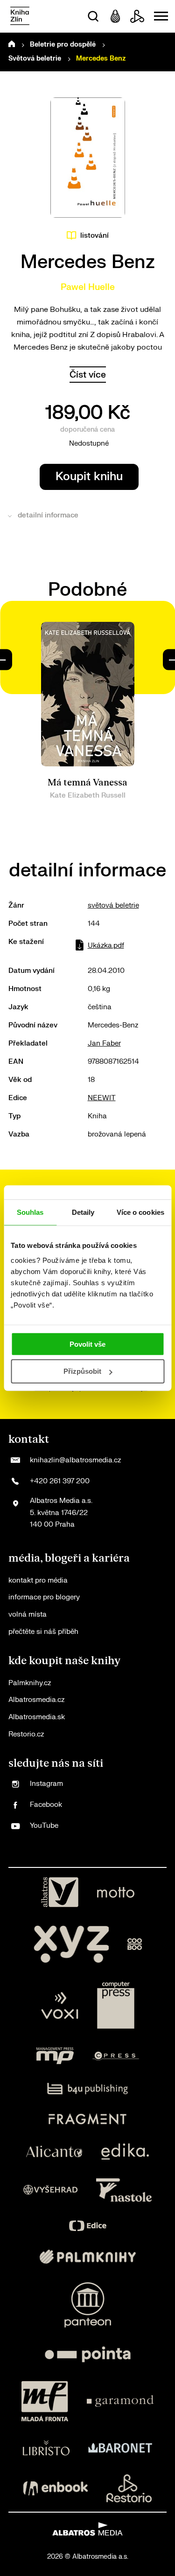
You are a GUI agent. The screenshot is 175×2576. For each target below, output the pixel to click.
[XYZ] (71, 1944)
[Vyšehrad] (50, 2190)
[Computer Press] (116, 2005)
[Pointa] (88, 2354)
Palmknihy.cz (30, 1683)
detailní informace (48, 515)
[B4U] (87, 2089)
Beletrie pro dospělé (63, 45)
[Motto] (116, 1892)
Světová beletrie (35, 59)
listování (94, 236)
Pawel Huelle (88, 287)
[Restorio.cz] (129, 2488)
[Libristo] (46, 2448)
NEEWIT (102, 1098)
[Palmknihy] (88, 2257)
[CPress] (116, 2056)
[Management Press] (55, 2056)
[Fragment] (87, 2119)
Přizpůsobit (82, 1371)
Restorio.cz (26, 1734)
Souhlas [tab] (30, 1212)
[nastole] (124, 2190)
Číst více (88, 375)
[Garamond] (120, 2401)
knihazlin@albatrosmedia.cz (75, 1460)
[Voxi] (60, 2005)
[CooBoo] (135, 1944)
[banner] (20, 17)
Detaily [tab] (83, 1212)
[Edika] (125, 2152)
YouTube (44, 1826)
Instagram (46, 1784)
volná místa (28, 1615)
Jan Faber (104, 1043)
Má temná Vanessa (87, 783)
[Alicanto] (54, 2152)
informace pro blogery (44, 1597)
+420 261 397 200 (60, 1481)
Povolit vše (87, 1344)
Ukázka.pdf (106, 946)
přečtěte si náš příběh (43, 1632)
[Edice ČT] (88, 2226)
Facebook (46, 1805)
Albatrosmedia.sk (37, 1717)
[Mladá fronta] (45, 2401)
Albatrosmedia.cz (36, 1700)
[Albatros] (60, 1892)
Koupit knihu (89, 477)
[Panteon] (88, 2305)
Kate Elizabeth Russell (88, 796)
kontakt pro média (38, 1581)
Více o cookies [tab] (140, 1212)
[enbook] (56, 2488)
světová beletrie (113, 906)
